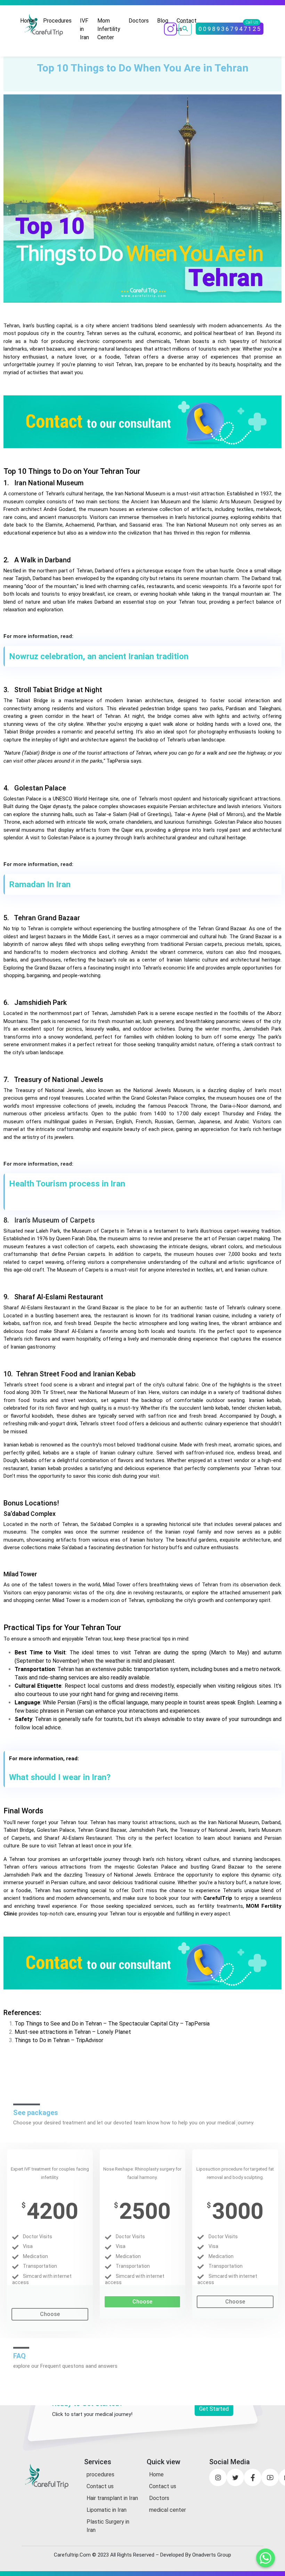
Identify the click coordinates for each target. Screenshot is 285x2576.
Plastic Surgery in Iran (108, 2526)
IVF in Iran (84, 29)
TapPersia (118, 761)
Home (27, 21)
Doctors (139, 21)
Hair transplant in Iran (112, 2498)
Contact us (100, 2486)
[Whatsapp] (266, 2558)
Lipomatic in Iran (107, 2510)
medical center (168, 2510)
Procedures (57, 21)
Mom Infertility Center (109, 29)
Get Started (214, 2409)
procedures (100, 2474)
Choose (50, 2314)
